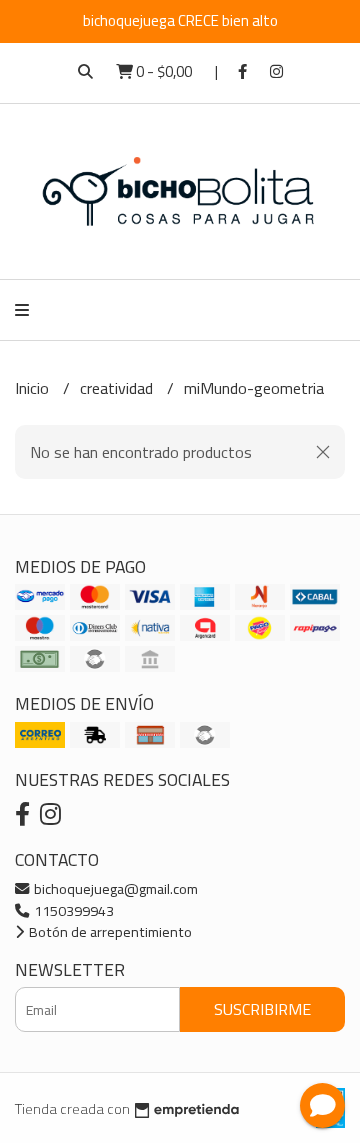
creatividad (118, 388)
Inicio (34, 388)
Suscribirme (262, 1009)
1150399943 (72, 910)
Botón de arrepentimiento (109, 931)
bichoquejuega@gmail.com (114, 888)
